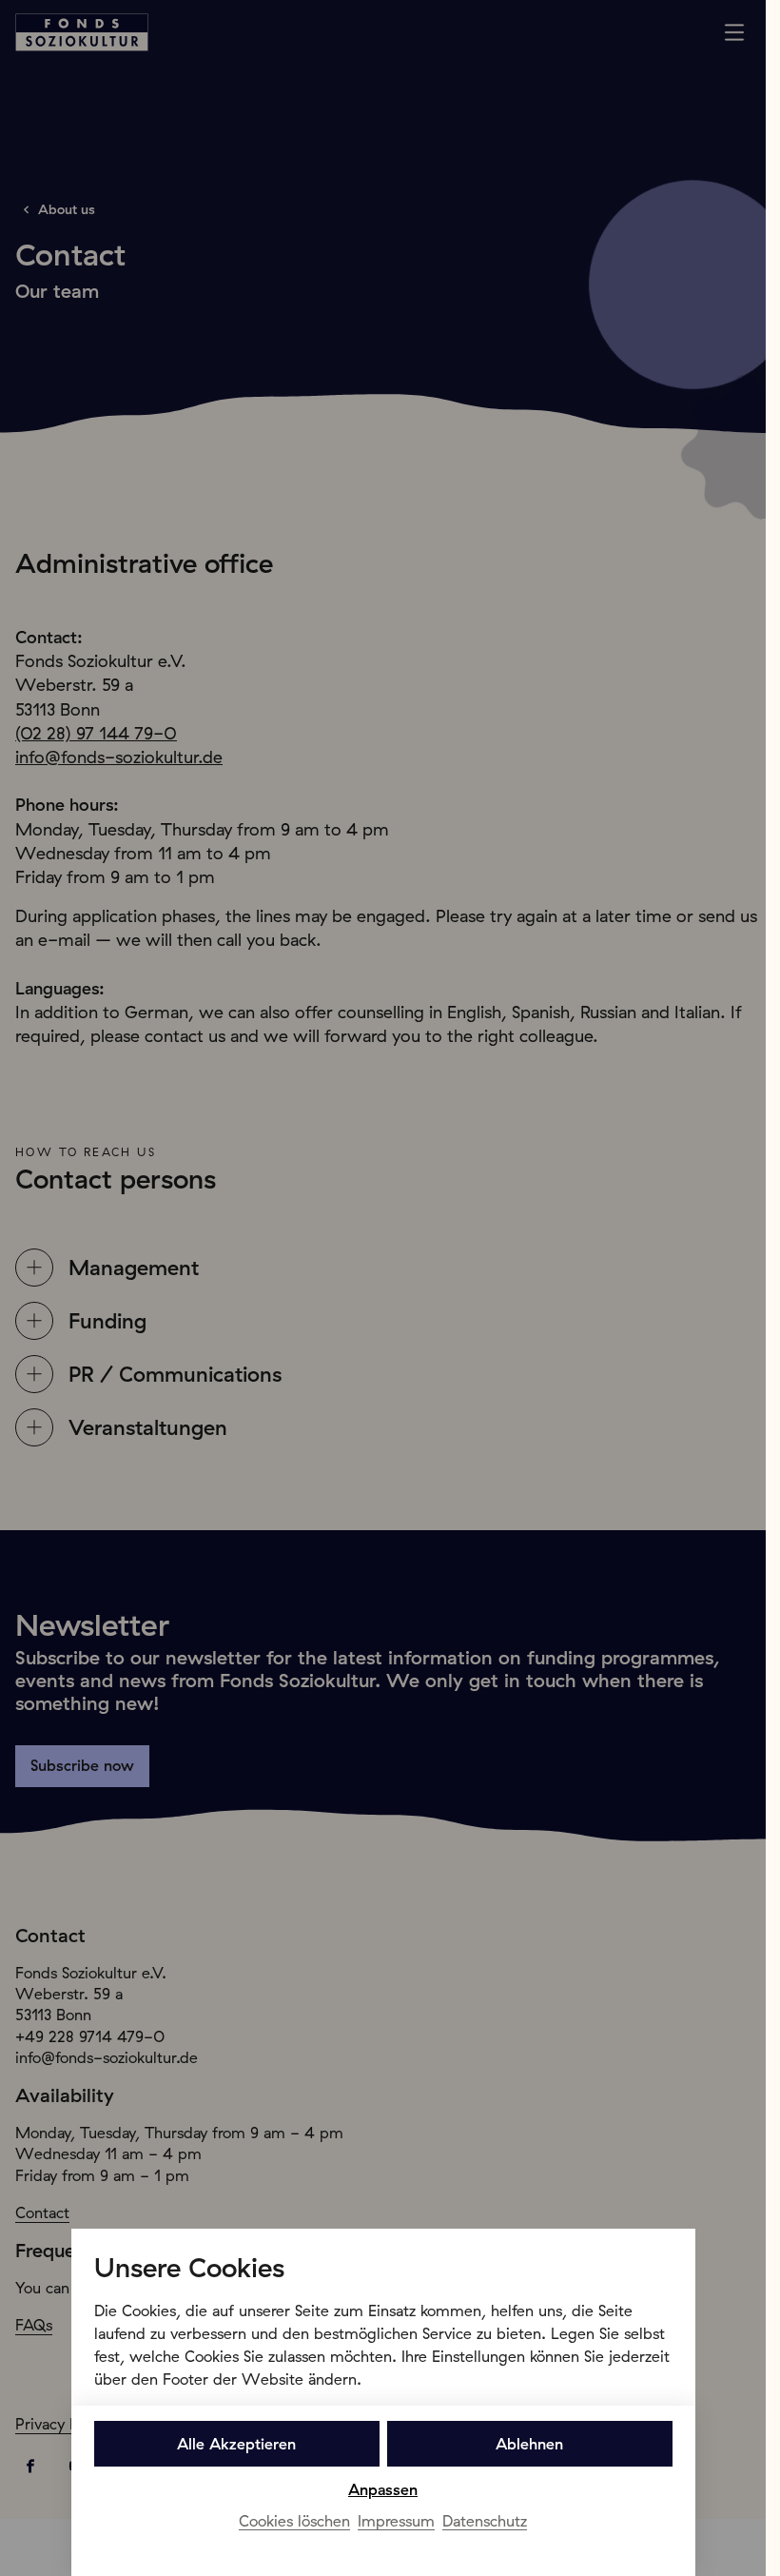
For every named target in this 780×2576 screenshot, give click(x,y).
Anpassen (383, 2489)
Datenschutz (485, 2521)
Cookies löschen (294, 2521)
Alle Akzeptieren (236, 2444)
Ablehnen (529, 2444)
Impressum (396, 2521)
